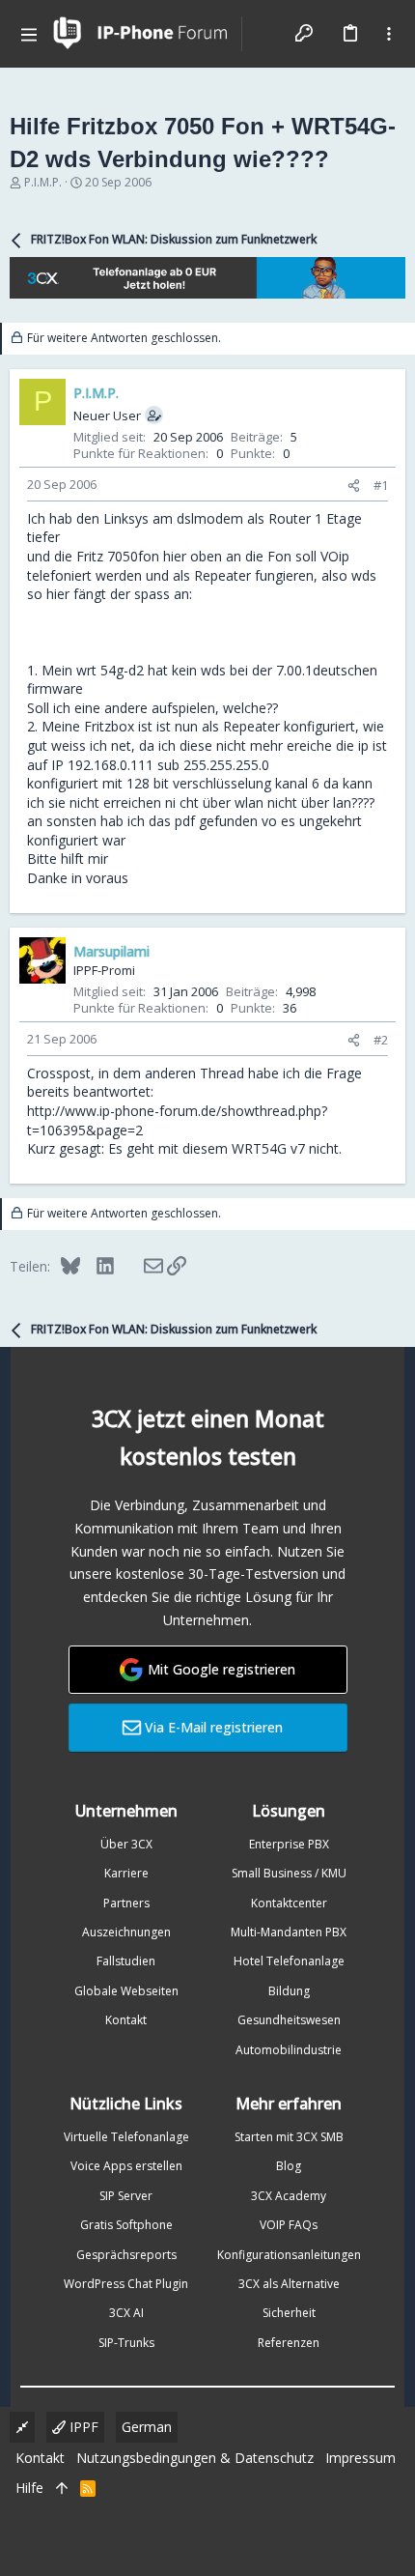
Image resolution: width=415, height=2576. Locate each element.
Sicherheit (289, 2313)
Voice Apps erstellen (126, 2166)
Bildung (289, 1991)
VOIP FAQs (289, 2225)
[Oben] (62, 2488)
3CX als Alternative (289, 2284)
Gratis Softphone (126, 2225)
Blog (289, 2166)
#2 (381, 1040)
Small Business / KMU (289, 1873)
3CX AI (126, 2313)
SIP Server (126, 2196)
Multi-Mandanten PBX (289, 1932)
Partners (126, 1903)
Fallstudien (126, 1961)
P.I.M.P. (43, 182)
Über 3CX (126, 1844)
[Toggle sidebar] (389, 34)
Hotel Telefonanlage (289, 1961)
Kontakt (126, 2020)
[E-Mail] (140, 1266)
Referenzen (289, 2343)
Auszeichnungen (126, 1932)
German (147, 2427)
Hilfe (29, 2488)
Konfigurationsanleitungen (289, 2255)
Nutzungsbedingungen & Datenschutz (195, 2458)
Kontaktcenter (289, 1903)
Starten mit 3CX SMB (289, 2137)
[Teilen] (354, 486)
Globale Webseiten (126, 1991)
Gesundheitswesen (289, 2020)
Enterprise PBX (289, 1844)
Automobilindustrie (289, 2050)
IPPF (82, 2427)
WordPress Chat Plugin (126, 2284)
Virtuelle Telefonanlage (126, 2137)
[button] (29, 34)
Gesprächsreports (126, 2255)
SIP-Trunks (126, 2343)
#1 (381, 485)
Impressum (360, 2458)
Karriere (126, 1873)
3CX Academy (289, 2196)
